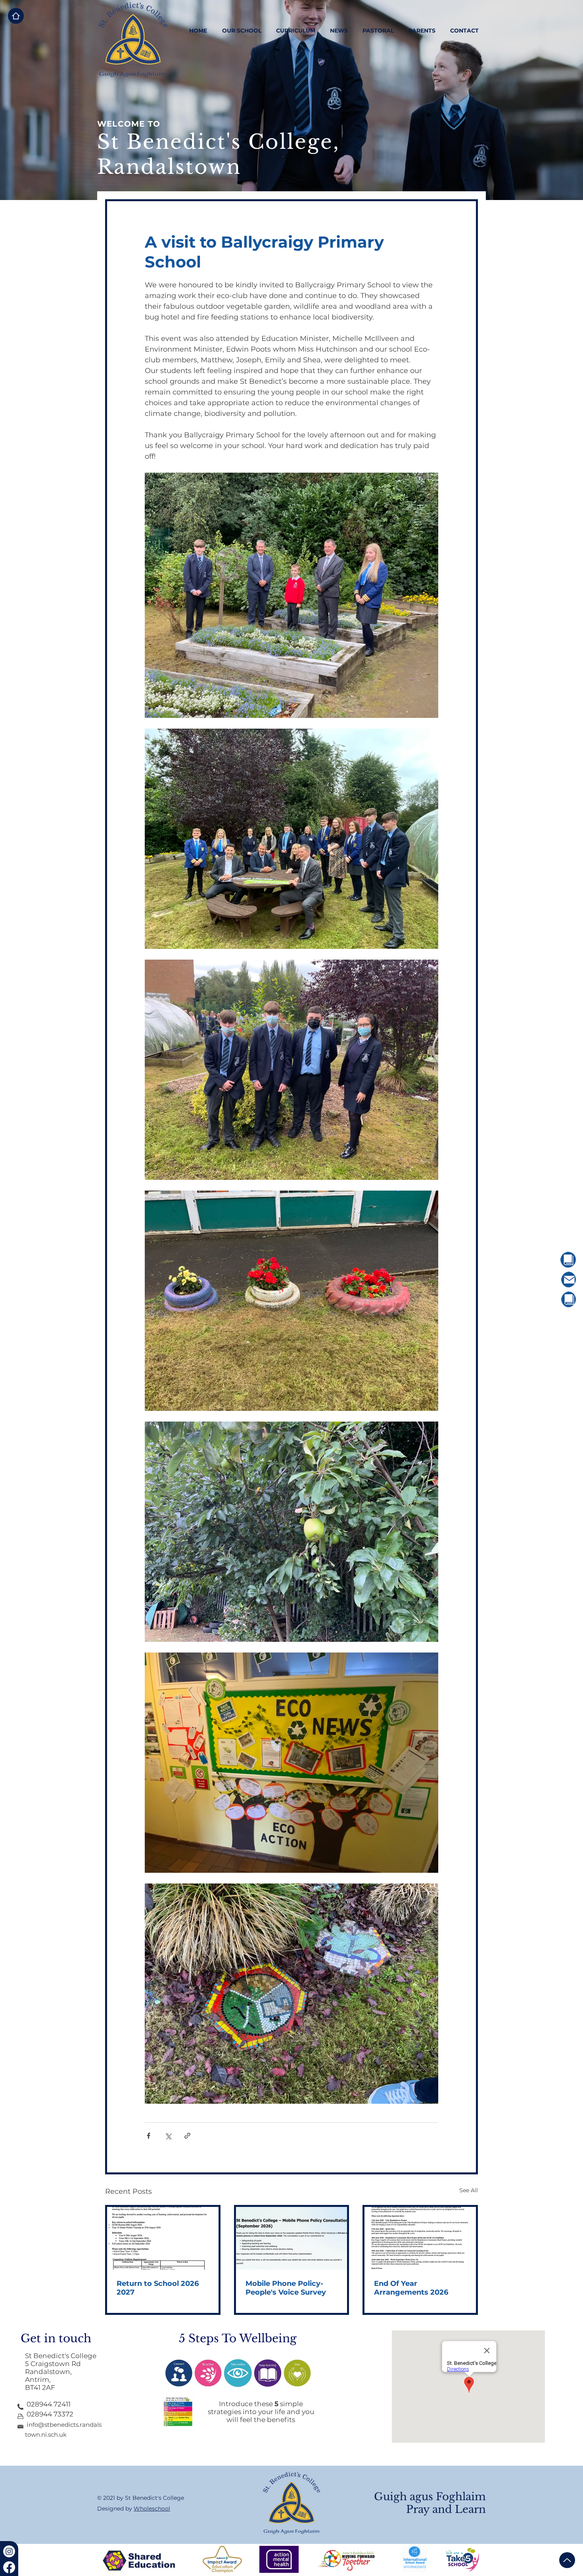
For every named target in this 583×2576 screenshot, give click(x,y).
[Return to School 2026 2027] (163, 2238)
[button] (242, 31)
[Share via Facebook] (149, 2136)
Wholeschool (152, 2509)
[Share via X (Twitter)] (168, 2136)
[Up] (567, 2560)
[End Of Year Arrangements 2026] (420, 2238)
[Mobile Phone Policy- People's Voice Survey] (292, 2238)
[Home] (16, 16)
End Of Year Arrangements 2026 (411, 2288)
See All (469, 2190)
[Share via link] (187, 2136)
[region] (546, 1260)
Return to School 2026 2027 (158, 2288)
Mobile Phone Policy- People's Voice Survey (286, 2288)
